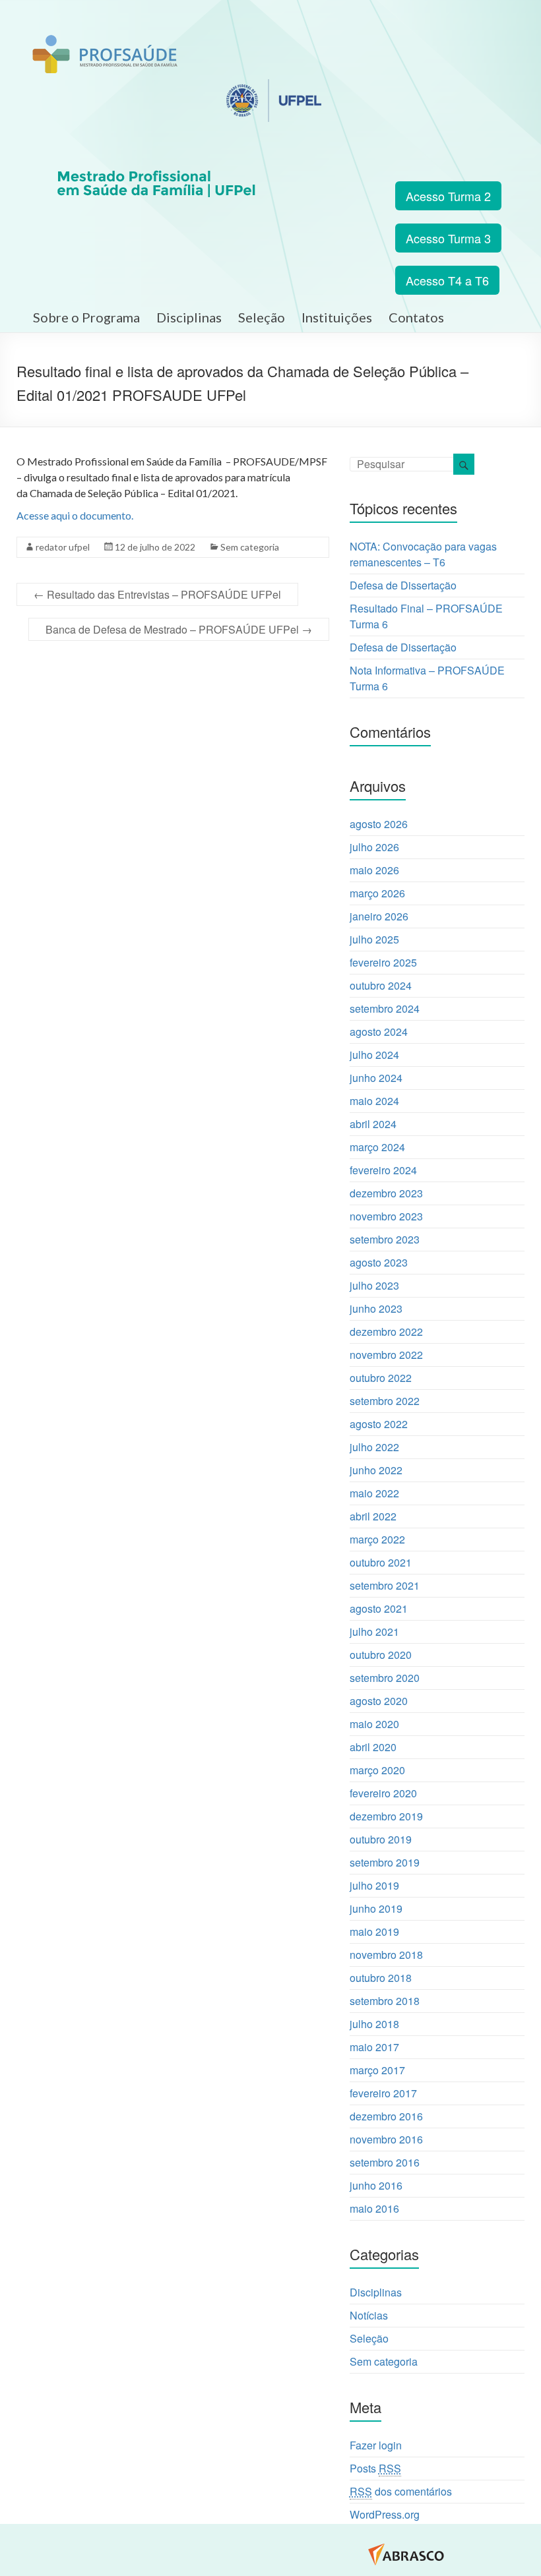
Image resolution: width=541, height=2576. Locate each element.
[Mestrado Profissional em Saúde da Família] (105, 42)
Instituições (337, 315)
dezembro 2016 (386, 2116)
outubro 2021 (381, 1562)
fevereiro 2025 (383, 962)
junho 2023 (376, 1308)
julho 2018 (374, 2024)
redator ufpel (63, 547)
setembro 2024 (385, 1008)
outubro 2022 (381, 1378)
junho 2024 (376, 1078)
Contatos (416, 315)
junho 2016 (376, 2185)
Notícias (369, 2315)
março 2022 (377, 1539)
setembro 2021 (385, 1585)
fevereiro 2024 (383, 1170)
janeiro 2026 (379, 916)
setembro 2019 (385, 1862)
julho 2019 (374, 1885)
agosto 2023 (379, 1262)
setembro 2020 (385, 1678)
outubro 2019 (381, 1839)
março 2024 (377, 1147)
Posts (375, 2468)
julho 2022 (374, 1447)
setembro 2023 (385, 1239)
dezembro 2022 (386, 1332)
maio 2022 (374, 1493)
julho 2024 (374, 1055)
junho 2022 (376, 1470)
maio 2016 (374, 2208)
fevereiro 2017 (383, 2093)
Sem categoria (250, 547)
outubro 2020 (381, 1655)
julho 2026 (374, 847)
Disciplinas (189, 315)
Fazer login (376, 2445)
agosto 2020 (379, 1701)
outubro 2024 (381, 985)
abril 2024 (373, 1124)
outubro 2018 (381, 1978)
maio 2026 (374, 870)
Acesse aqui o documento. (75, 515)
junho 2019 (376, 1908)
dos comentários (401, 2491)
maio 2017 (374, 2047)
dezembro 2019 (386, 1816)
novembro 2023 (386, 1216)
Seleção (262, 315)
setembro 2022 (385, 1401)
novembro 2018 (386, 1955)
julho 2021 (374, 1632)
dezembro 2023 (386, 1193)
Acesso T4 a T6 (447, 280)
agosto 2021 (379, 1608)
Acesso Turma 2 (448, 196)
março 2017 (377, 2070)
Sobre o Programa (86, 315)
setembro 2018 (385, 2001)
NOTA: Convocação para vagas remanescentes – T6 (423, 554)
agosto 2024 (379, 1032)
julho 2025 (374, 939)
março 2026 (377, 893)
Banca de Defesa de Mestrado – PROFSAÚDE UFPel (179, 629)
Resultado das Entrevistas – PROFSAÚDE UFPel (157, 594)
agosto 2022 (379, 1424)
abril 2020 (373, 1747)
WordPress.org (385, 2514)
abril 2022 (373, 1516)
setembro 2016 (385, 2162)
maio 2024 (374, 1101)
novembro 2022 (386, 1355)
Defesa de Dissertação (403, 585)
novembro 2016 (386, 2139)
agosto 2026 (379, 824)
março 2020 (377, 1770)
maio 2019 (374, 1932)
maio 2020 (374, 1724)
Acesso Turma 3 (448, 238)
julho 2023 (374, 1285)
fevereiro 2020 (383, 1793)
